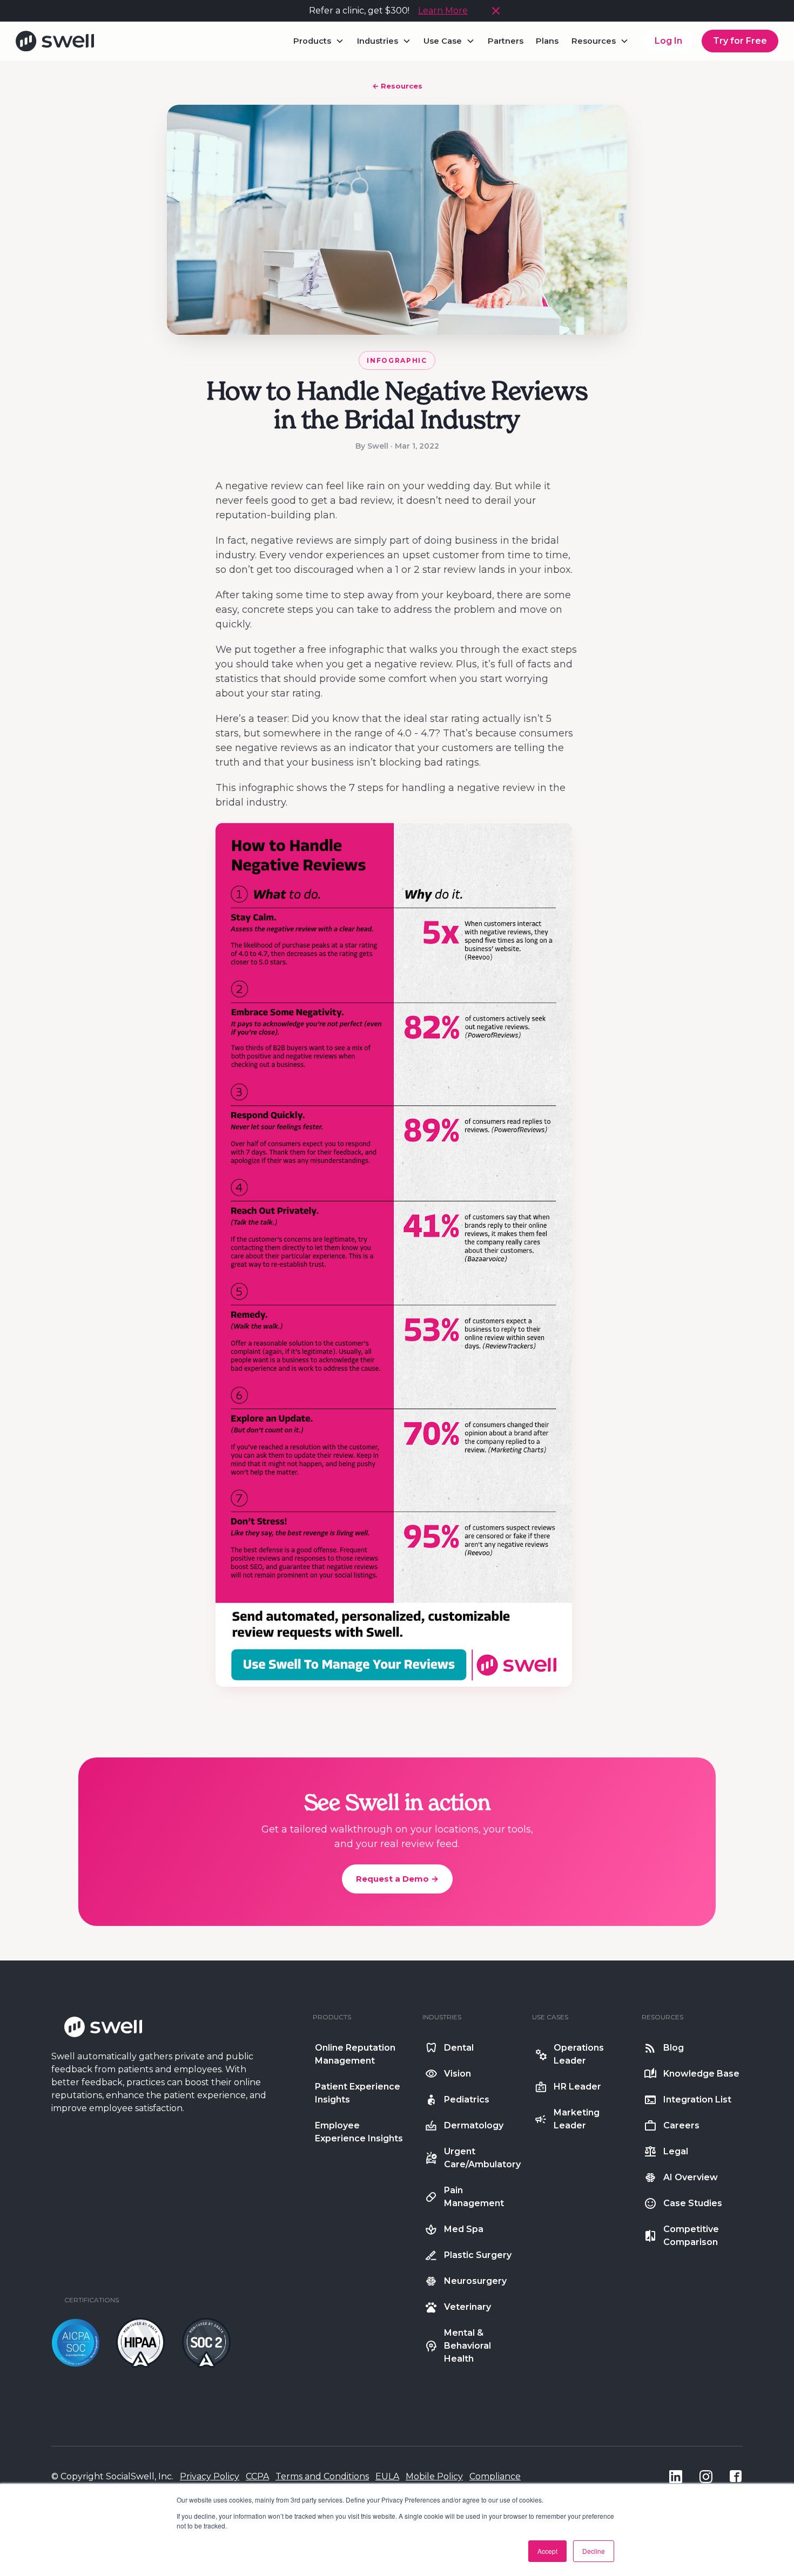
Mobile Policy (434, 2476)
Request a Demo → (397, 1879)
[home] (55, 41)
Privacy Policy (210, 2476)
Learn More (443, 11)
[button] (319, 41)
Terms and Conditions (322, 2476)
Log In (668, 41)
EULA (387, 2476)
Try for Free (740, 41)
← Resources (397, 86)
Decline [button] (594, 2551)
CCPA (257, 2476)
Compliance (495, 2476)
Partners (506, 41)
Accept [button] (547, 2551)
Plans (547, 41)
